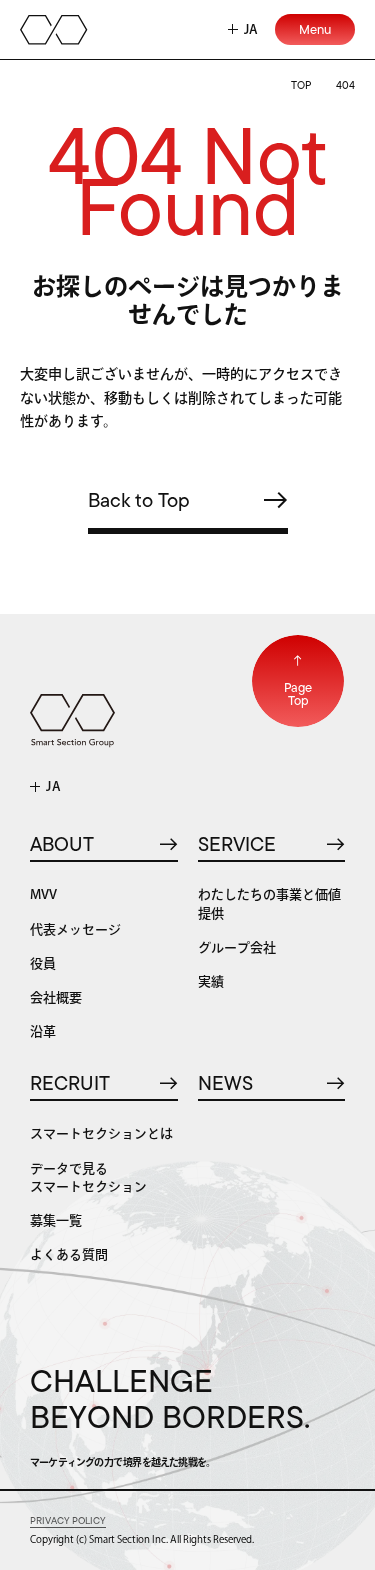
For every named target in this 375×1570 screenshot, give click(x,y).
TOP (301, 85)
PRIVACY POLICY (68, 1520)
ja (251, 29)
